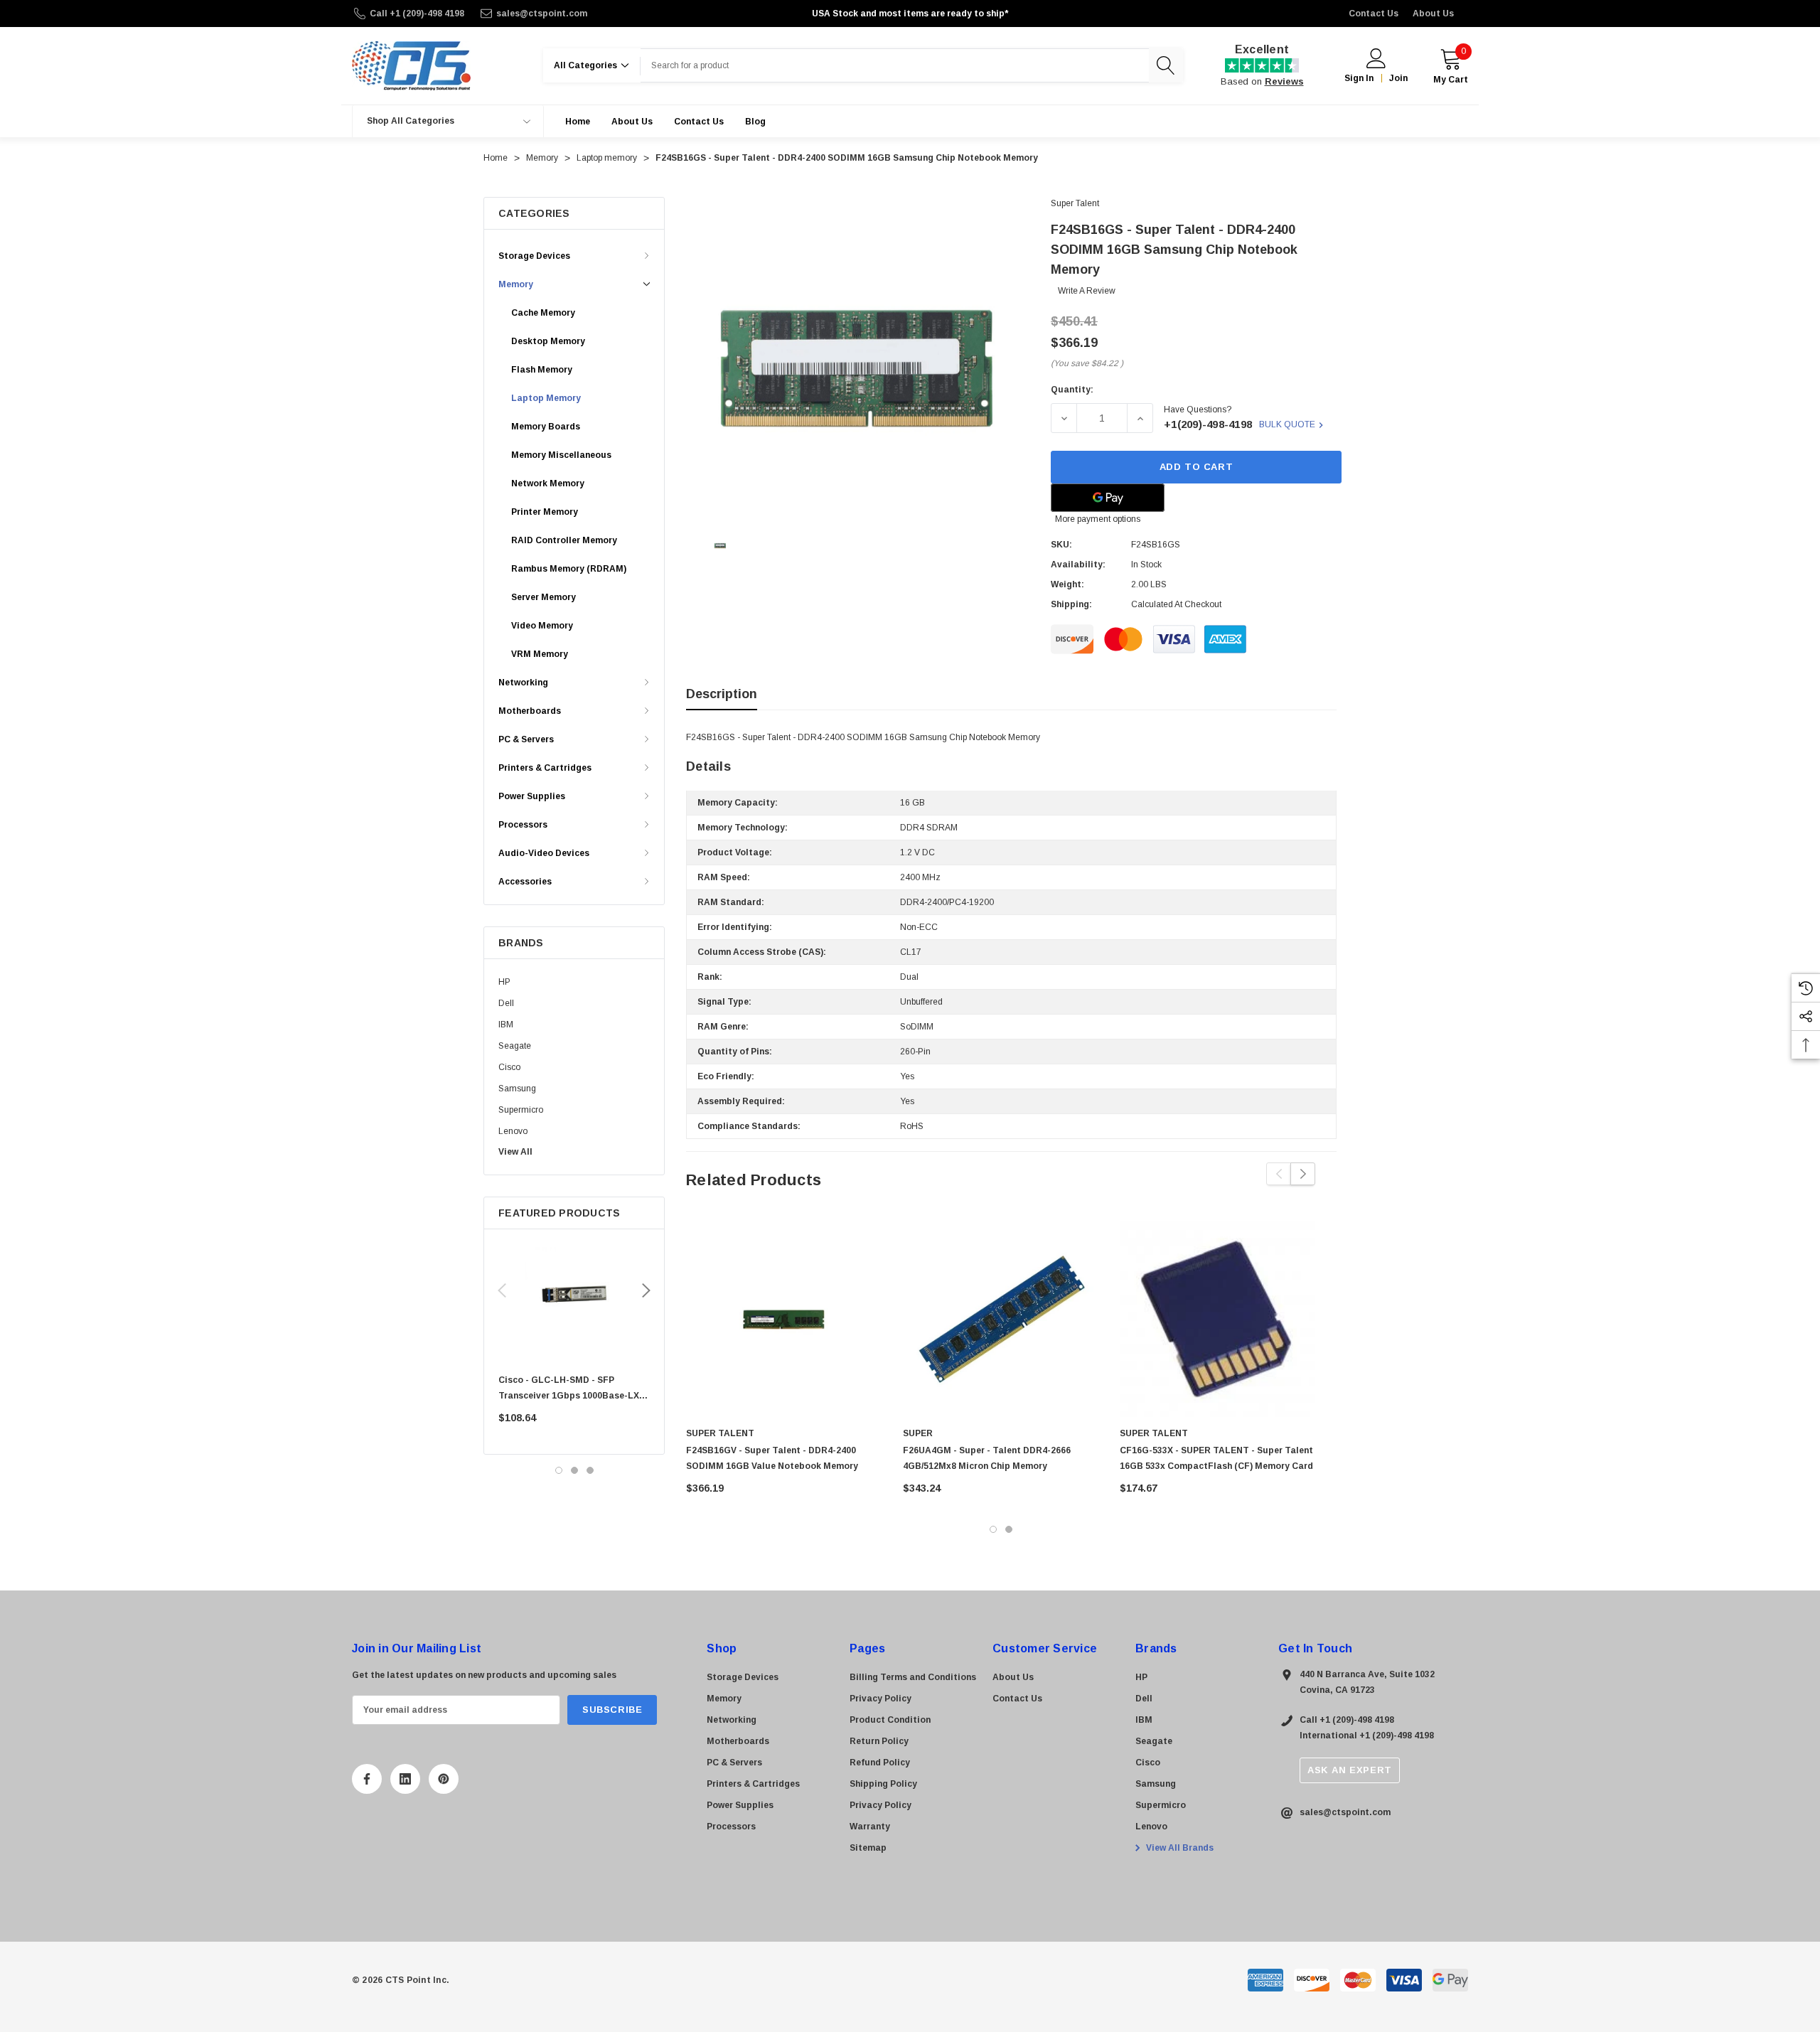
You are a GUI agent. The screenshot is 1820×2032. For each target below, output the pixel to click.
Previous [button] (502, 1290)
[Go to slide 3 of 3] (590, 1470)
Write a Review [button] (1087, 291)
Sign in (1359, 78)
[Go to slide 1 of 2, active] (993, 1529)
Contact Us (1374, 14)
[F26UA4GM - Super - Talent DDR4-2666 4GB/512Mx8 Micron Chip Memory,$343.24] (1001, 1319)
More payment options (1098, 519)
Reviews (1284, 81)
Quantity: (1072, 390)
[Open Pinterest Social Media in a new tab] (444, 1779)
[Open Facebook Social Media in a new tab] (367, 1779)
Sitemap (868, 1848)
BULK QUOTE (1287, 424)
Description (722, 694)
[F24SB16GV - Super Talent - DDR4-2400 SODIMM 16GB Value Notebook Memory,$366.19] (784, 1319)
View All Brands (1179, 1848)
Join (1398, 78)
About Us (1433, 14)
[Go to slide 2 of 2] (1009, 1529)
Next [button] (646, 1290)
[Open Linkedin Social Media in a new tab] (405, 1779)
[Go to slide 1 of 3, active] (559, 1470)
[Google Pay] (1108, 498)
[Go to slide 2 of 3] (574, 1470)
